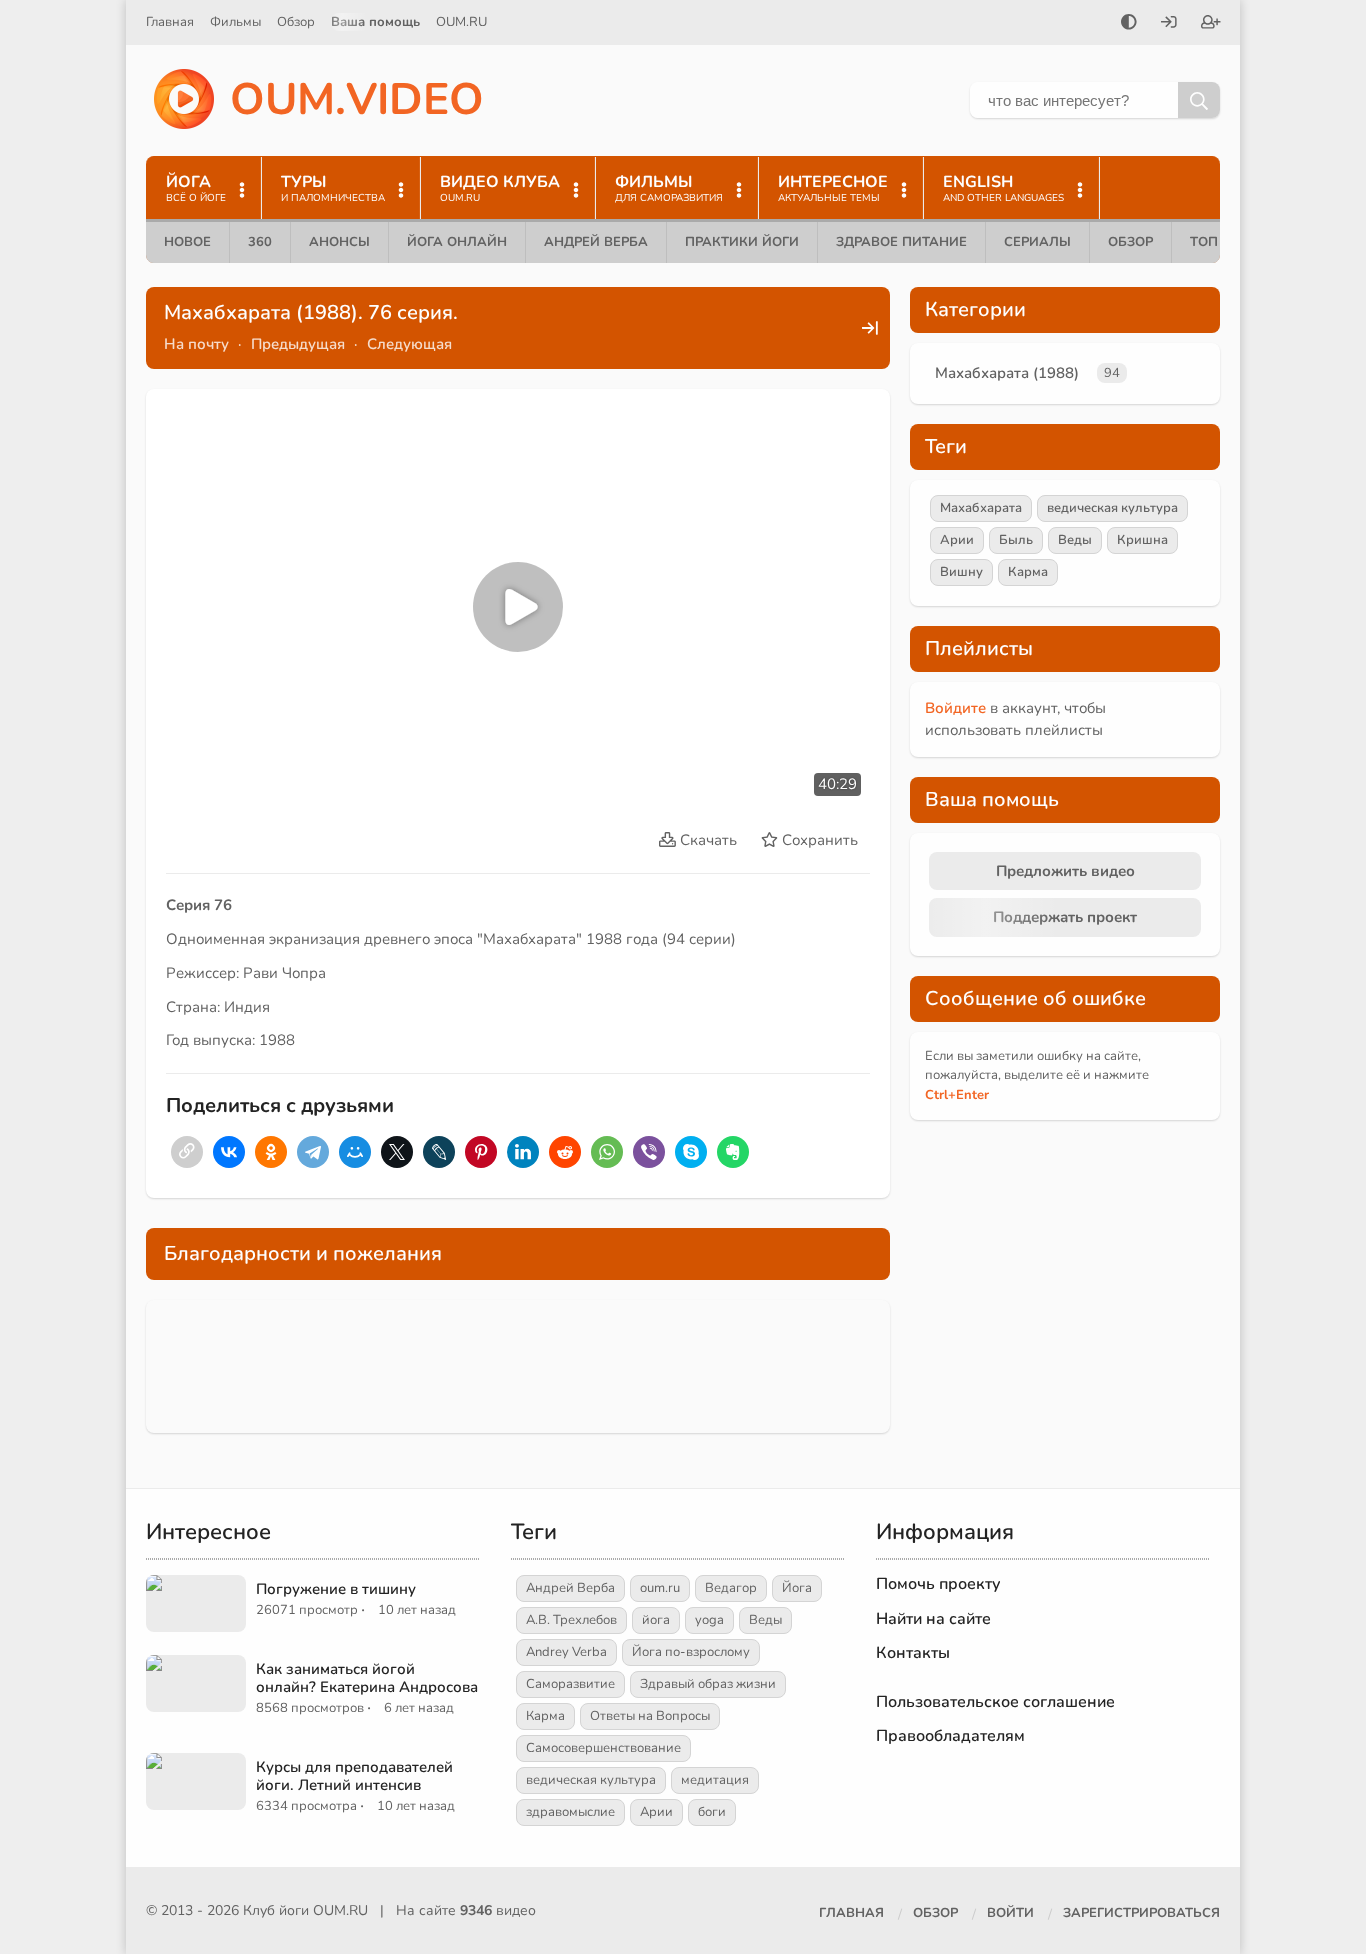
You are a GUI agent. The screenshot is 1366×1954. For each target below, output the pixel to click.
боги (712, 1812)
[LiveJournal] (439, 1152)
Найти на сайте (933, 1619)
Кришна (1142, 540)
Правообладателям (950, 1736)
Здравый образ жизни (708, 1684)
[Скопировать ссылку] (187, 1152)
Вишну (961, 572)
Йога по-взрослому (691, 1652)
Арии (957, 540)
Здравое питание (901, 242)
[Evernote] (733, 1152)
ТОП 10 (1214, 242)
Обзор (296, 22)
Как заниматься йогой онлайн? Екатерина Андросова (367, 1678)
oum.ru (660, 1588)
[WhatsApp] (607, 1152)
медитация (715, 1780)
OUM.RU (461, 22)
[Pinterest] (481, 1152)
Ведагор (731, 1588)
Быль (1016, 540)
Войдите (955, 708)
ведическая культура (1112, 508)
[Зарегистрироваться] (1211, 24)
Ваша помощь (375, 22)
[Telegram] (313, 1152)
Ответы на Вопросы (650, 1716)
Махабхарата (981, 508)
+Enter (957, 1095)
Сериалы (1037, 242)
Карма (1028, 572)
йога (656, 1620)
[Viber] (649, 1152)
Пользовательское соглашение (995, 1702)
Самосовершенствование (603, 1748)
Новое (187, 242)
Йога (797, 1588)
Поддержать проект (1065, 917)
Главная (170, 22)
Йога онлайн (457, 242)
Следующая (409, 344)
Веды (1075, 540)
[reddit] (565, 1152)
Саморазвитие (570, 1684)
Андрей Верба (596, 242)
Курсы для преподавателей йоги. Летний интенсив (354, 1776)
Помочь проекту (938, 1584)
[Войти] (1169, 24)
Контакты (913, 1653)
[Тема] (1129, 24)
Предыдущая (298, 344)
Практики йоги (742, 242)
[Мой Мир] (355, 1152)
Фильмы (235, 22)
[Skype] (691, 1152)
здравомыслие (570, 1812)
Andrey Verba (566, 1652)
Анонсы (339, 242)
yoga (709, 1620)
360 (260, 242)
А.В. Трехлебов (571, 1620)
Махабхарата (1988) (1007, 373)
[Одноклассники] (271, 1152)
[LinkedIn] (523, 1152)
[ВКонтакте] (229, 1152)
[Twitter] (397, 1152)
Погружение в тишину (336, 1589)
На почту (196, 344)
